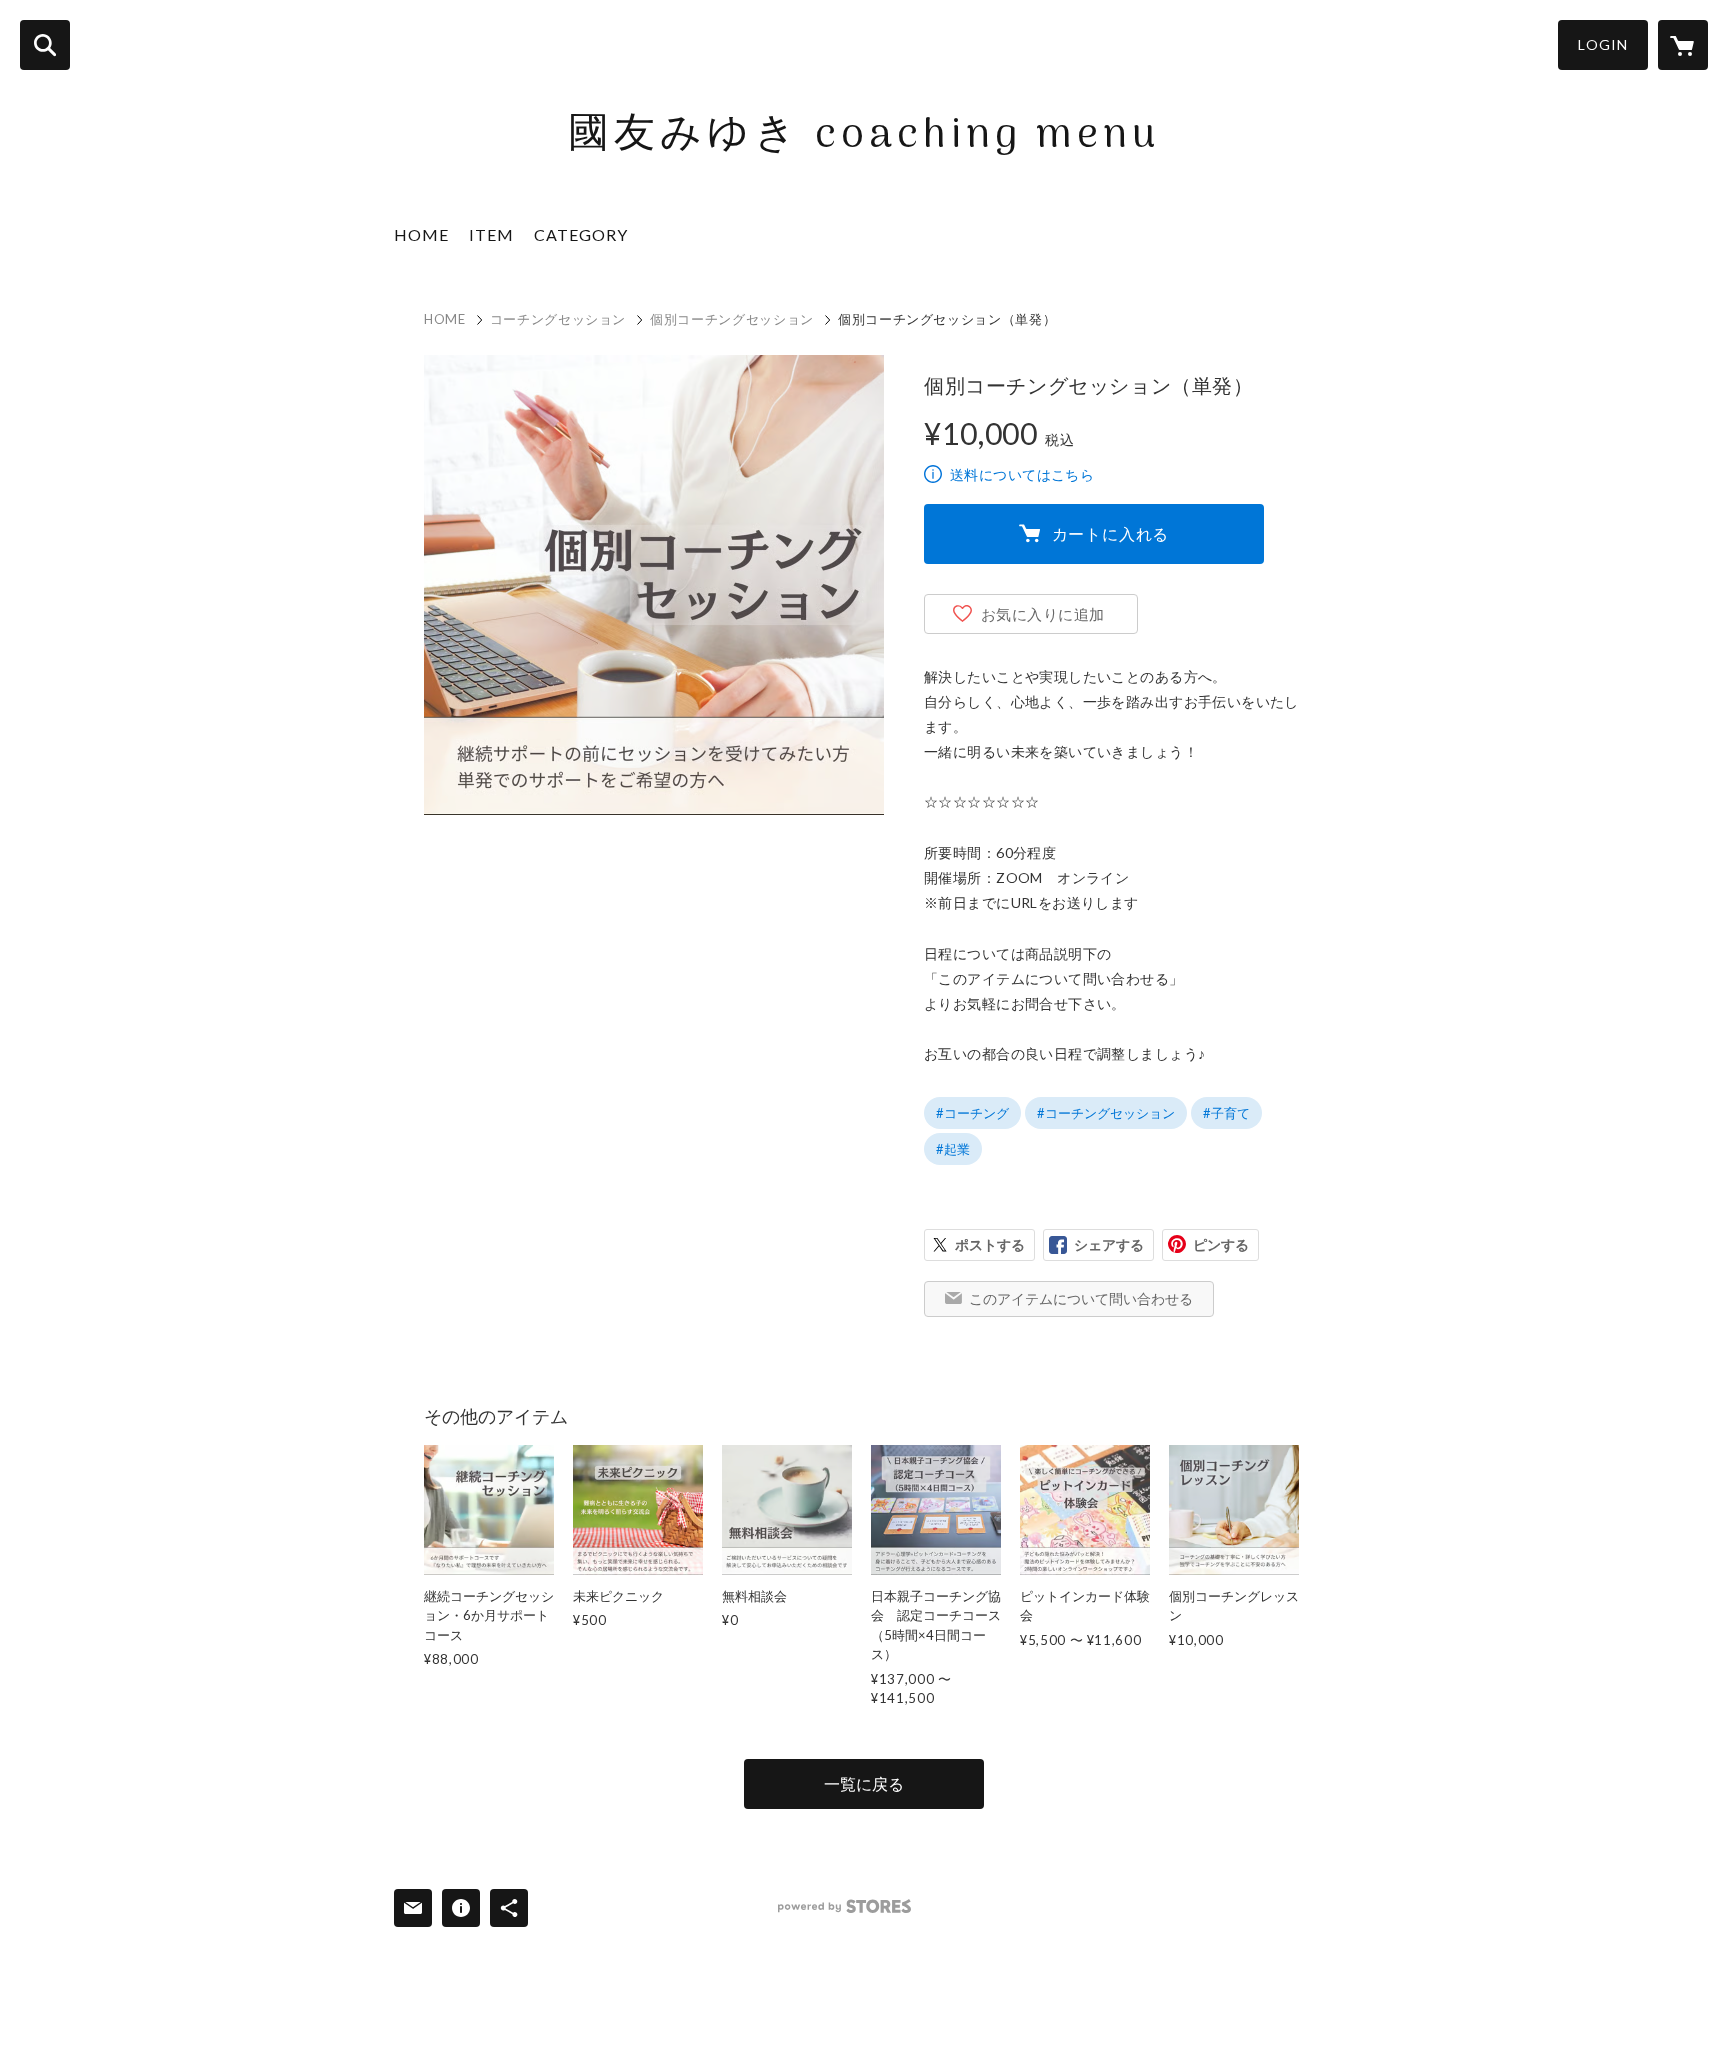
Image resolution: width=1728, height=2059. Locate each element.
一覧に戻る (864, 1783)
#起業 (953, 1149)
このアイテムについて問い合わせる (1081, 1298)
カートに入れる (1111, 533)
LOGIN (1603, 44)
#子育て (1226, 1113)
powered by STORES (844, 1906)
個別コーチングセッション (732, 319)
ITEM (491, 234)
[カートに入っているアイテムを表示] (1683, 45)
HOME (421, 234)
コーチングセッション (558, 319)
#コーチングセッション (1106, 1113)
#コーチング (972, 1113)
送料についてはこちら (1022, 474)
